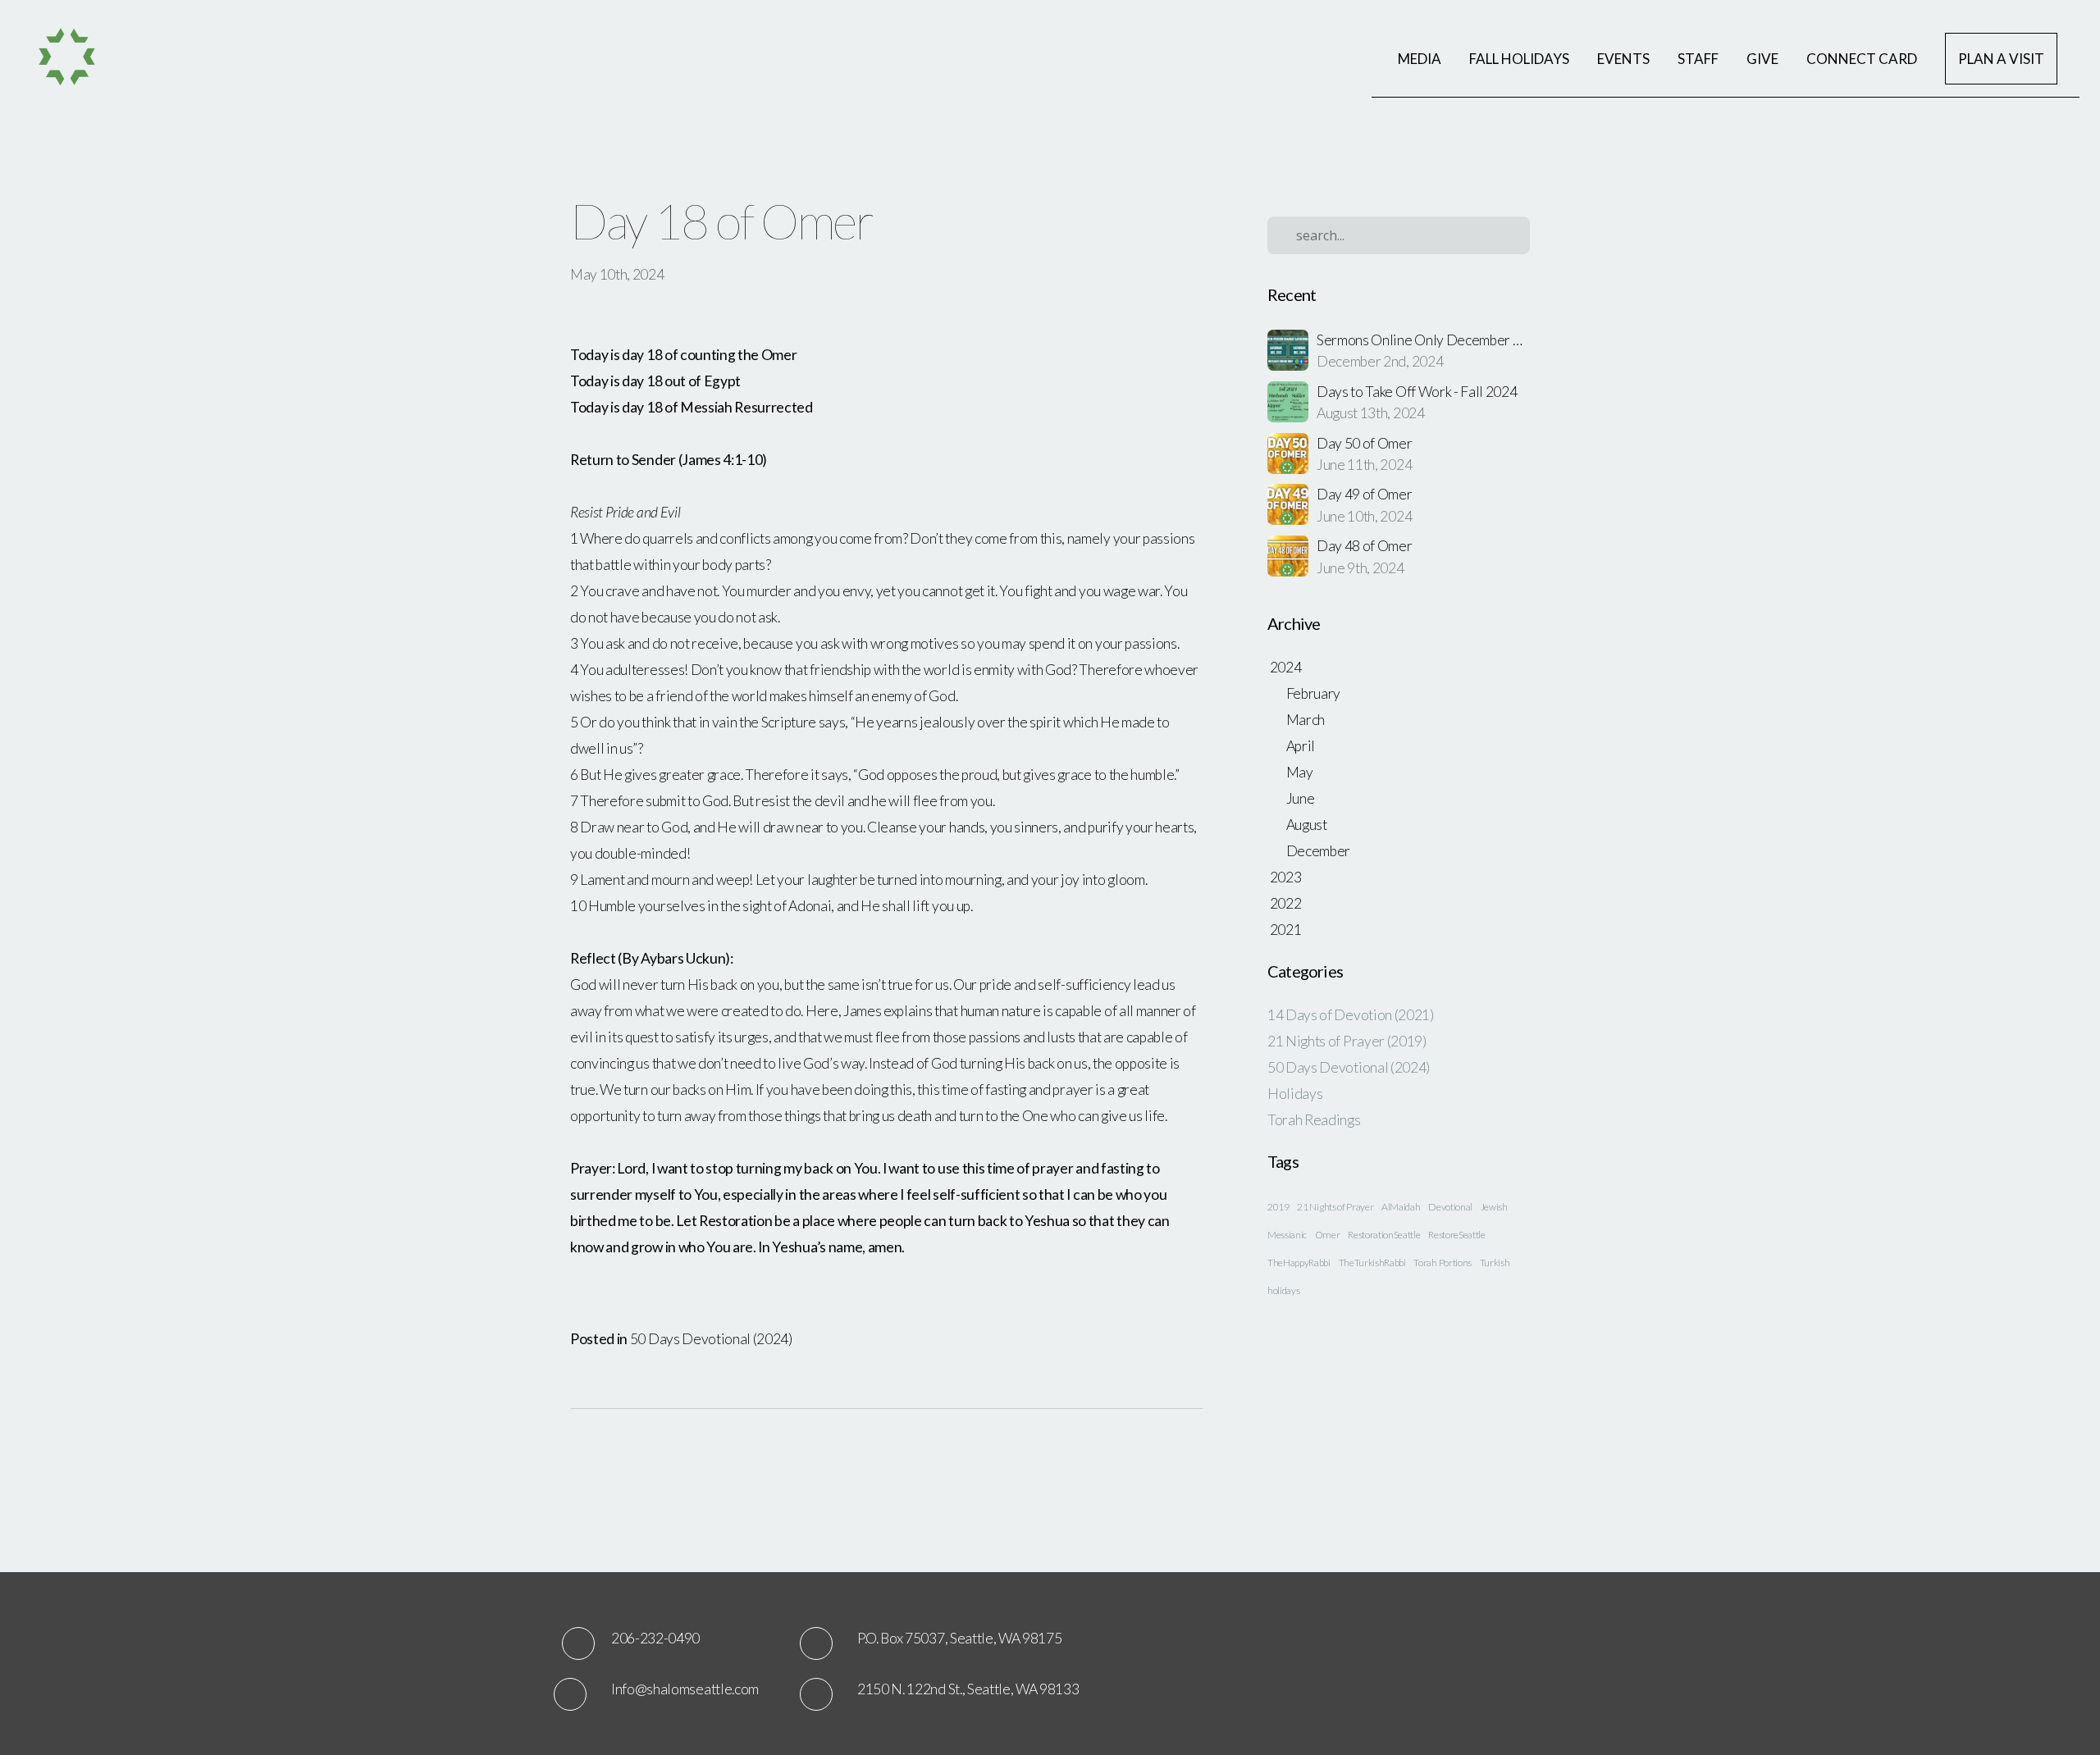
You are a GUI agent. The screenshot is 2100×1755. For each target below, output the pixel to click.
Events (1623, 59)
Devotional (1450, 1207)
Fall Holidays (1519, 59)
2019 (1278, 1207)
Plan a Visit (2001, 59)
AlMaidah (1401, 1207)
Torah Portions (1443, 1263)
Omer (1328, 1235)
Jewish (1494, 1207)
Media (1420, 59)
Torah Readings (1314, 1120)
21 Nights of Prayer (1335, 1207)
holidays (1283, 1290)
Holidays (1295, 1094)
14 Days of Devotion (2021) (1351, 1015)
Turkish (1495, 1263)
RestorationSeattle (1384, 1235)
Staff (1698, 59)
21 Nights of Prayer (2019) (1347, 1041)
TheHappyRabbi (1299, 1263)
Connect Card (1862, 59)
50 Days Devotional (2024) (711, 1339)
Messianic (1287, 1235)
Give (1762, 59)
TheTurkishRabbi (1372, 1263)
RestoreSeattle (1457, 1235)
